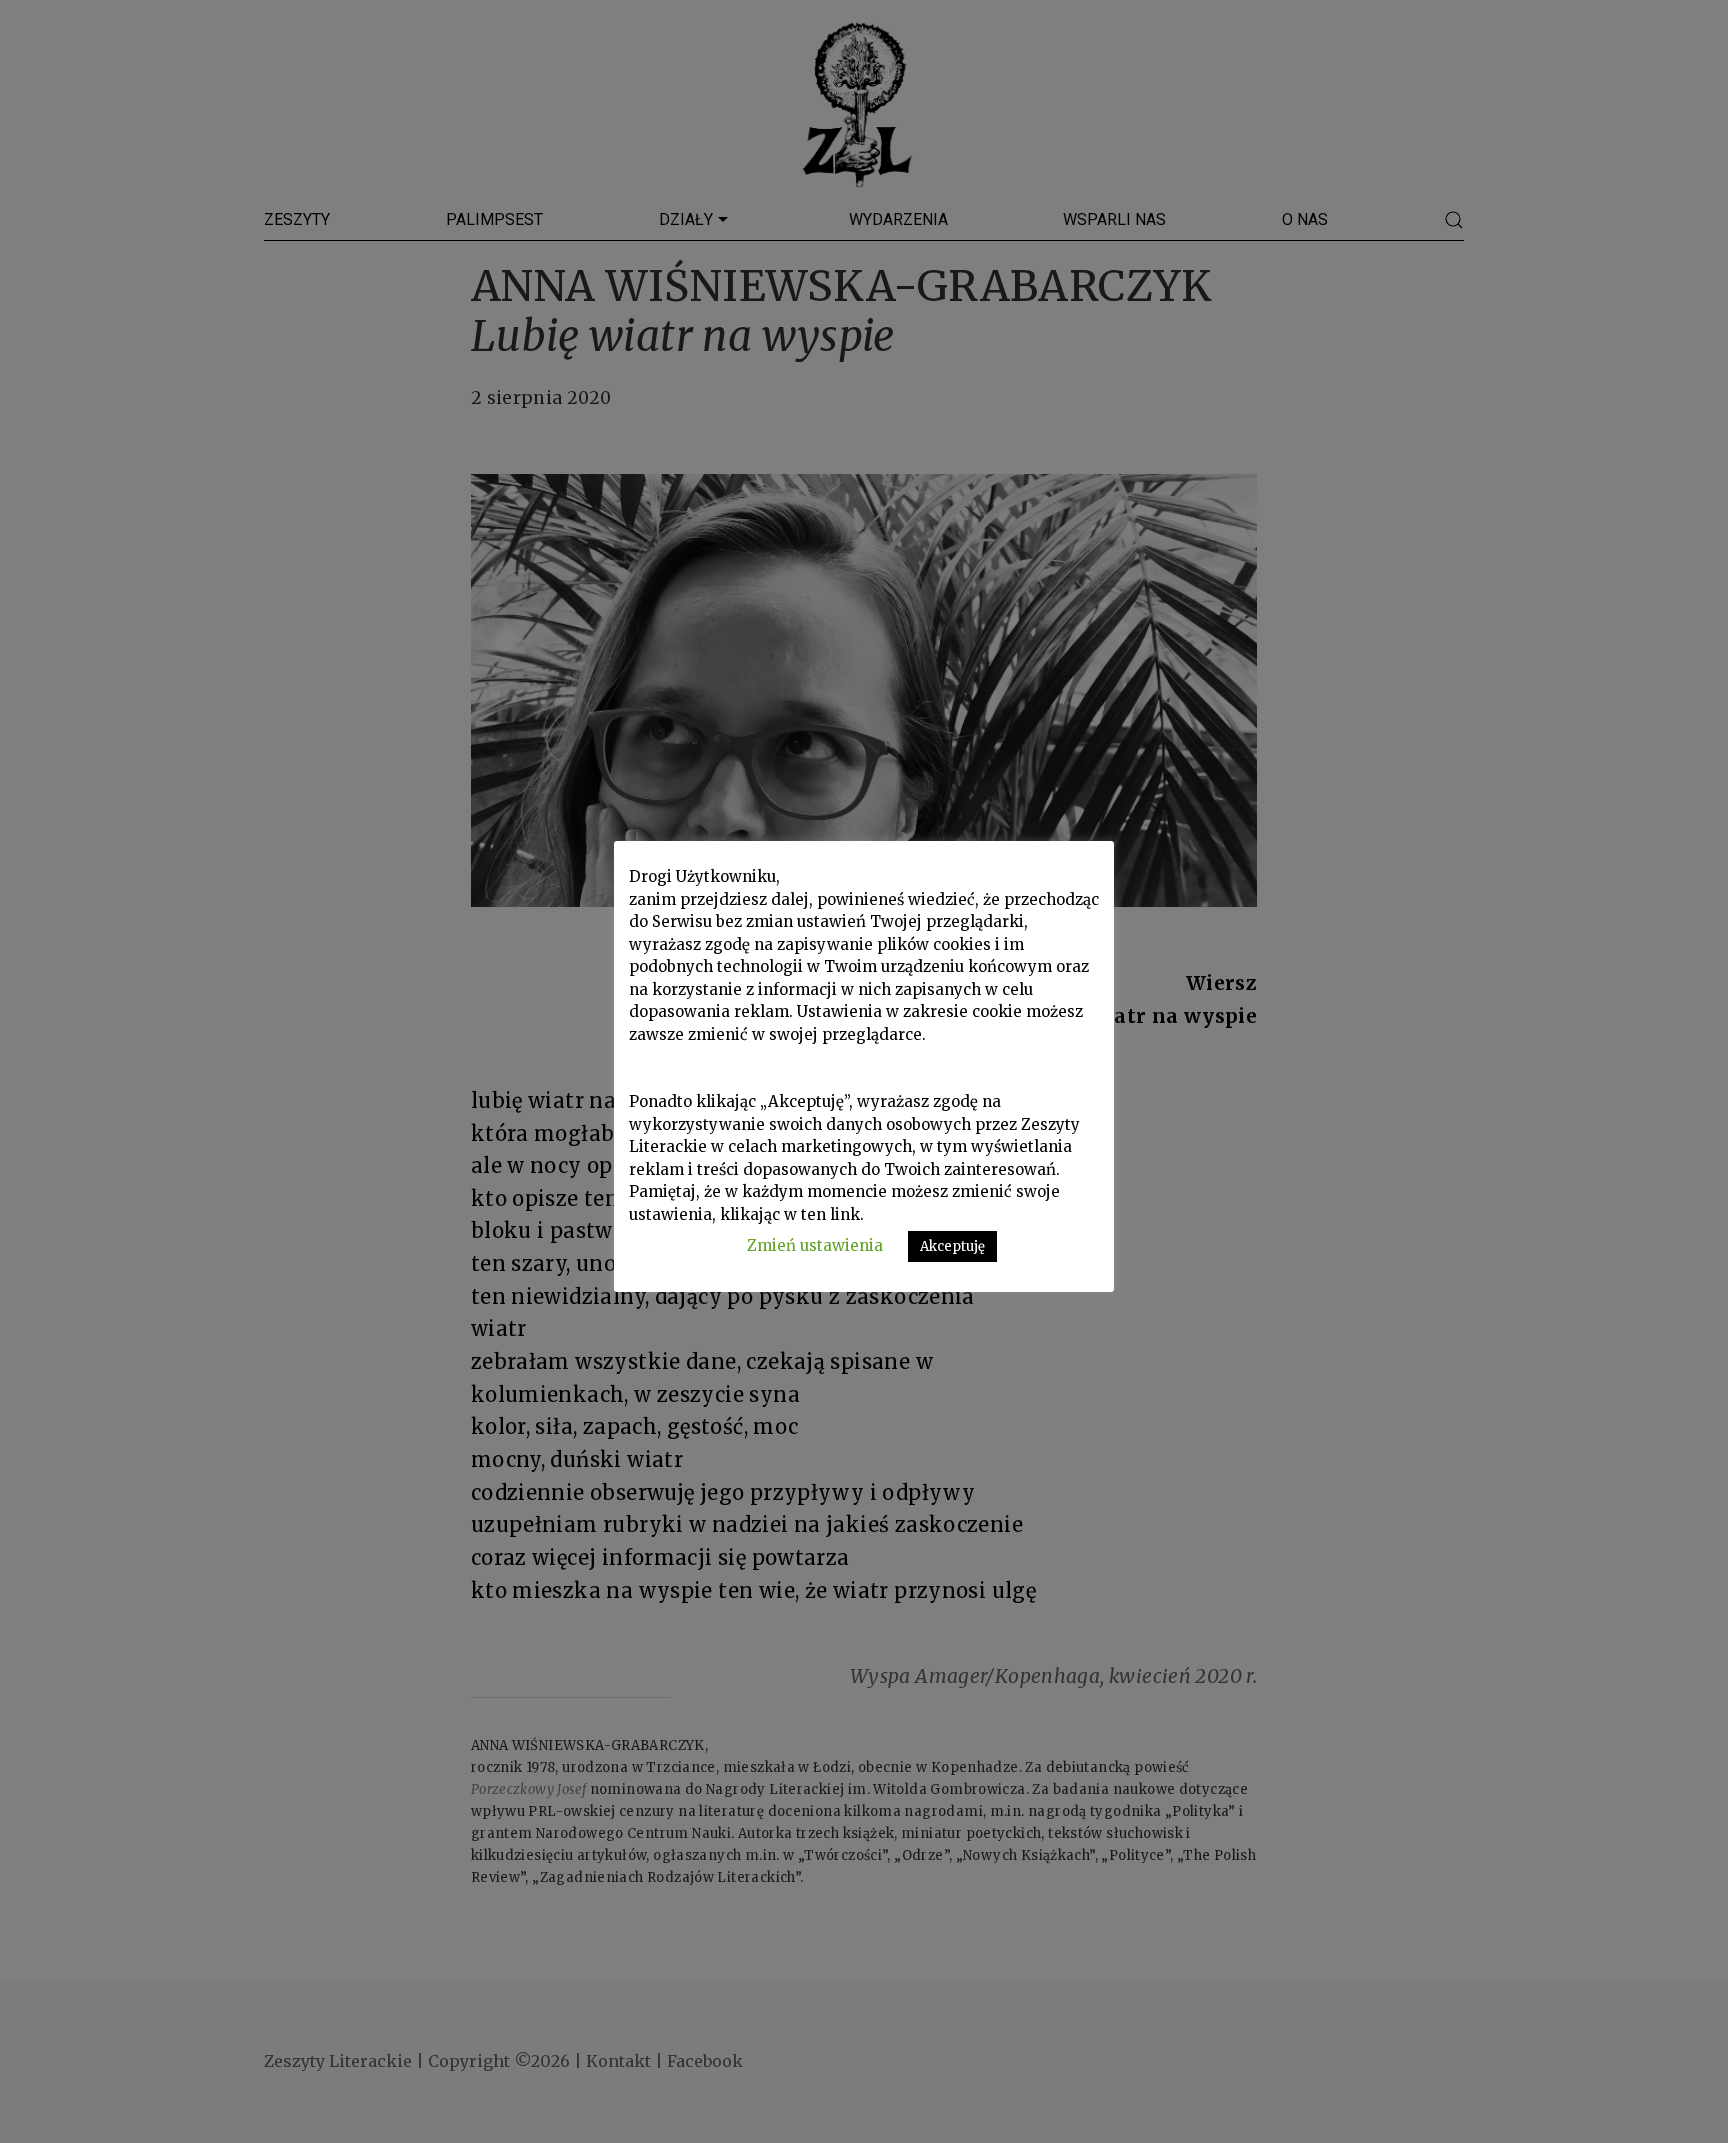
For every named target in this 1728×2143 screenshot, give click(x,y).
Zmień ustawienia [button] (815, 1245)
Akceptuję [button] (952, 1246)
